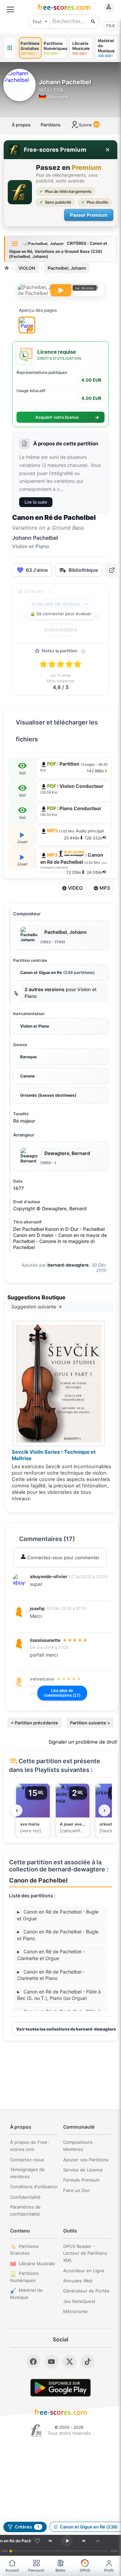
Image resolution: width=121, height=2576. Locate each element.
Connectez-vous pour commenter (63, 1558)
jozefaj (37, 1608)
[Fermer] (108, 150)
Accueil (12, 2570)
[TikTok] (88, 2362)
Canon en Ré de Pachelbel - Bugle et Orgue (58, 1915)
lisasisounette (45, 1640)
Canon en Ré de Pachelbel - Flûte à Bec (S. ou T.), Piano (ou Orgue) (59, 1995)
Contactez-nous (27, 2160)
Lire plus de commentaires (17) (62, 1693)
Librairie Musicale (37, 2263)
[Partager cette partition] (112, 570)
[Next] (84, 2541)
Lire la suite (36, 502)
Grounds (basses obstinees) (48, 1095)
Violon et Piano (35, 1026)
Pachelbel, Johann (67, 268)
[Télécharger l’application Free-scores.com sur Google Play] (61, 2388)
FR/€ (111, 26)
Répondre (45, 1593)
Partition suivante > (90, 1723)
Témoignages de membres (27, 2173)
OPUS (85, 2570)
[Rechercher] (93, 22)
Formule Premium (81, 2180)
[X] (70, 2362)
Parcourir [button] (36, 2570)
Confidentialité (25, 2197)
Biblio (61, 2570)
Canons (28, 1076)
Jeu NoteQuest (79, 2301)
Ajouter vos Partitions (86, 2160)
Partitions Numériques (24, 2277)
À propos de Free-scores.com (30, 2146)
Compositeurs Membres (78, 2146)
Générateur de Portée (86, 2291)
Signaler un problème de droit (83, 1742)
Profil (109, 2570)
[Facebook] (33, 2362)
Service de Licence (83, 2170)
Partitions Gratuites (24, 2250)
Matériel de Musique (26, 2294)
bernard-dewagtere (68, 1265)
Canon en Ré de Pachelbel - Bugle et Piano (58, 1935)
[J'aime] (37, 2541)
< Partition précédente (34, 1723)
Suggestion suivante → (37, 1307)
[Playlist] (98, 2541)
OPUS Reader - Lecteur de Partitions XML (85, 2253)
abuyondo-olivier (49, 1576)
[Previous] (50, 2541)
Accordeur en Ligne (84, 2271)
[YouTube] (51, 2362)
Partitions (51, 125)
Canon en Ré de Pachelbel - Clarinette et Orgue (51, 1955)
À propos (21, 125)
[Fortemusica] (36, 2430)
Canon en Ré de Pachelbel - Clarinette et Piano (51, 1975)
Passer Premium (89, 215)
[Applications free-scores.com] (10, 48)
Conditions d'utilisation (34, 2187)
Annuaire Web (78, 2281)
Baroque (28, 1057)
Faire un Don (77, 2190)
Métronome (75, 2311)
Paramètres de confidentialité (25, 2210)
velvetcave (42, 1679)
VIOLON (27, 268)
